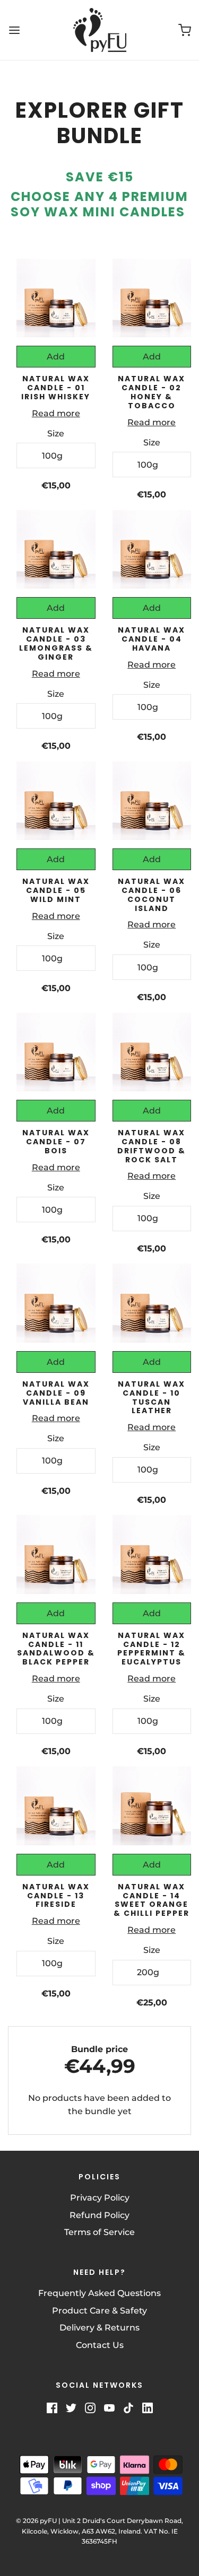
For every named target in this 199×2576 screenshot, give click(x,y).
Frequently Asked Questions (99, 2293)
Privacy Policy (100, 2198)
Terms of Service (99, 2232)
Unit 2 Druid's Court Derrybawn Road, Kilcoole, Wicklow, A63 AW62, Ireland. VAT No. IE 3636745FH (103, 2531)
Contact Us (100, 2345)
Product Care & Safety (99, 2311)
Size (56, 433)
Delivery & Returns (99, 2328)
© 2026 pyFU (36, 2521)
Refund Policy (99, 2215)
